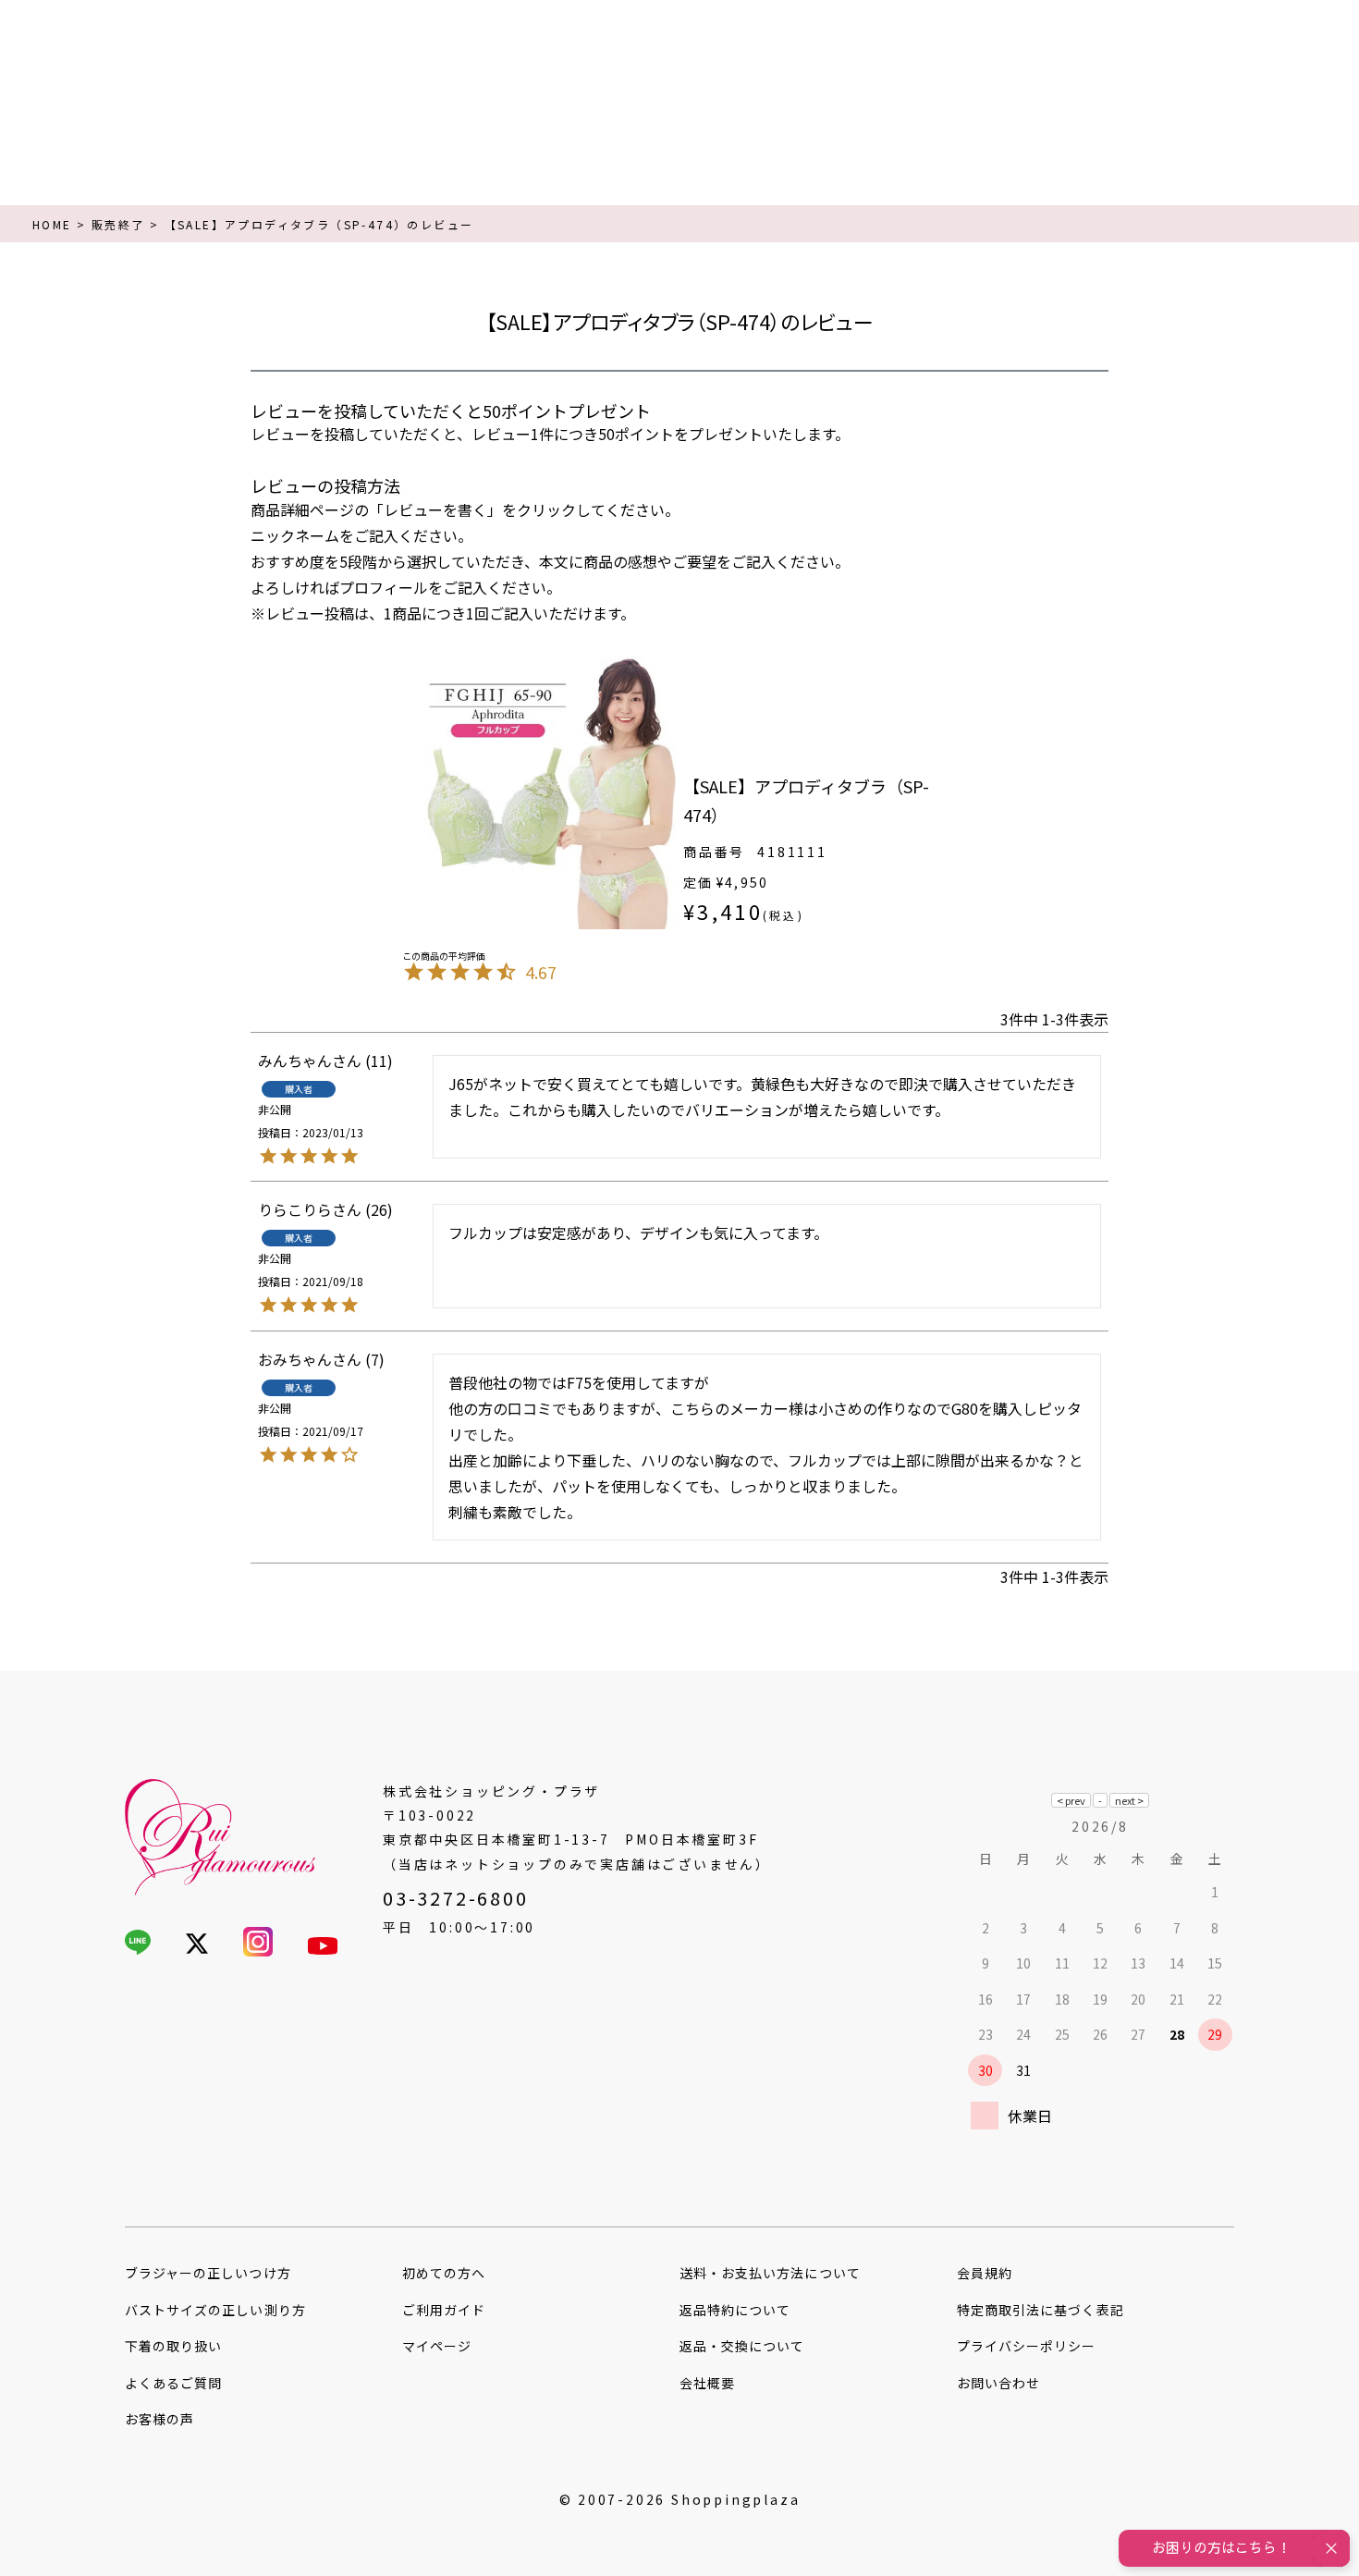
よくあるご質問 (173, 2383)
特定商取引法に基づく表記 (1041, 2310)
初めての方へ (444, 2273)
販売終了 (118, 224)
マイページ (437, 2346)
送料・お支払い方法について (770, 2273)
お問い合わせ (998, 2383)
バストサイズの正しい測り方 (215, 2310)
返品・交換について (742, 2346)
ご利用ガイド (444, 2310)
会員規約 (985, 2273)
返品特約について (735, 2310)
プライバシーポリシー (1027, 2346)
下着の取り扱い (173, 2346)
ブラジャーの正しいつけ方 (208, 2273)
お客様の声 (159, 2419)
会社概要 (707, 2383)
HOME (52, 224)
